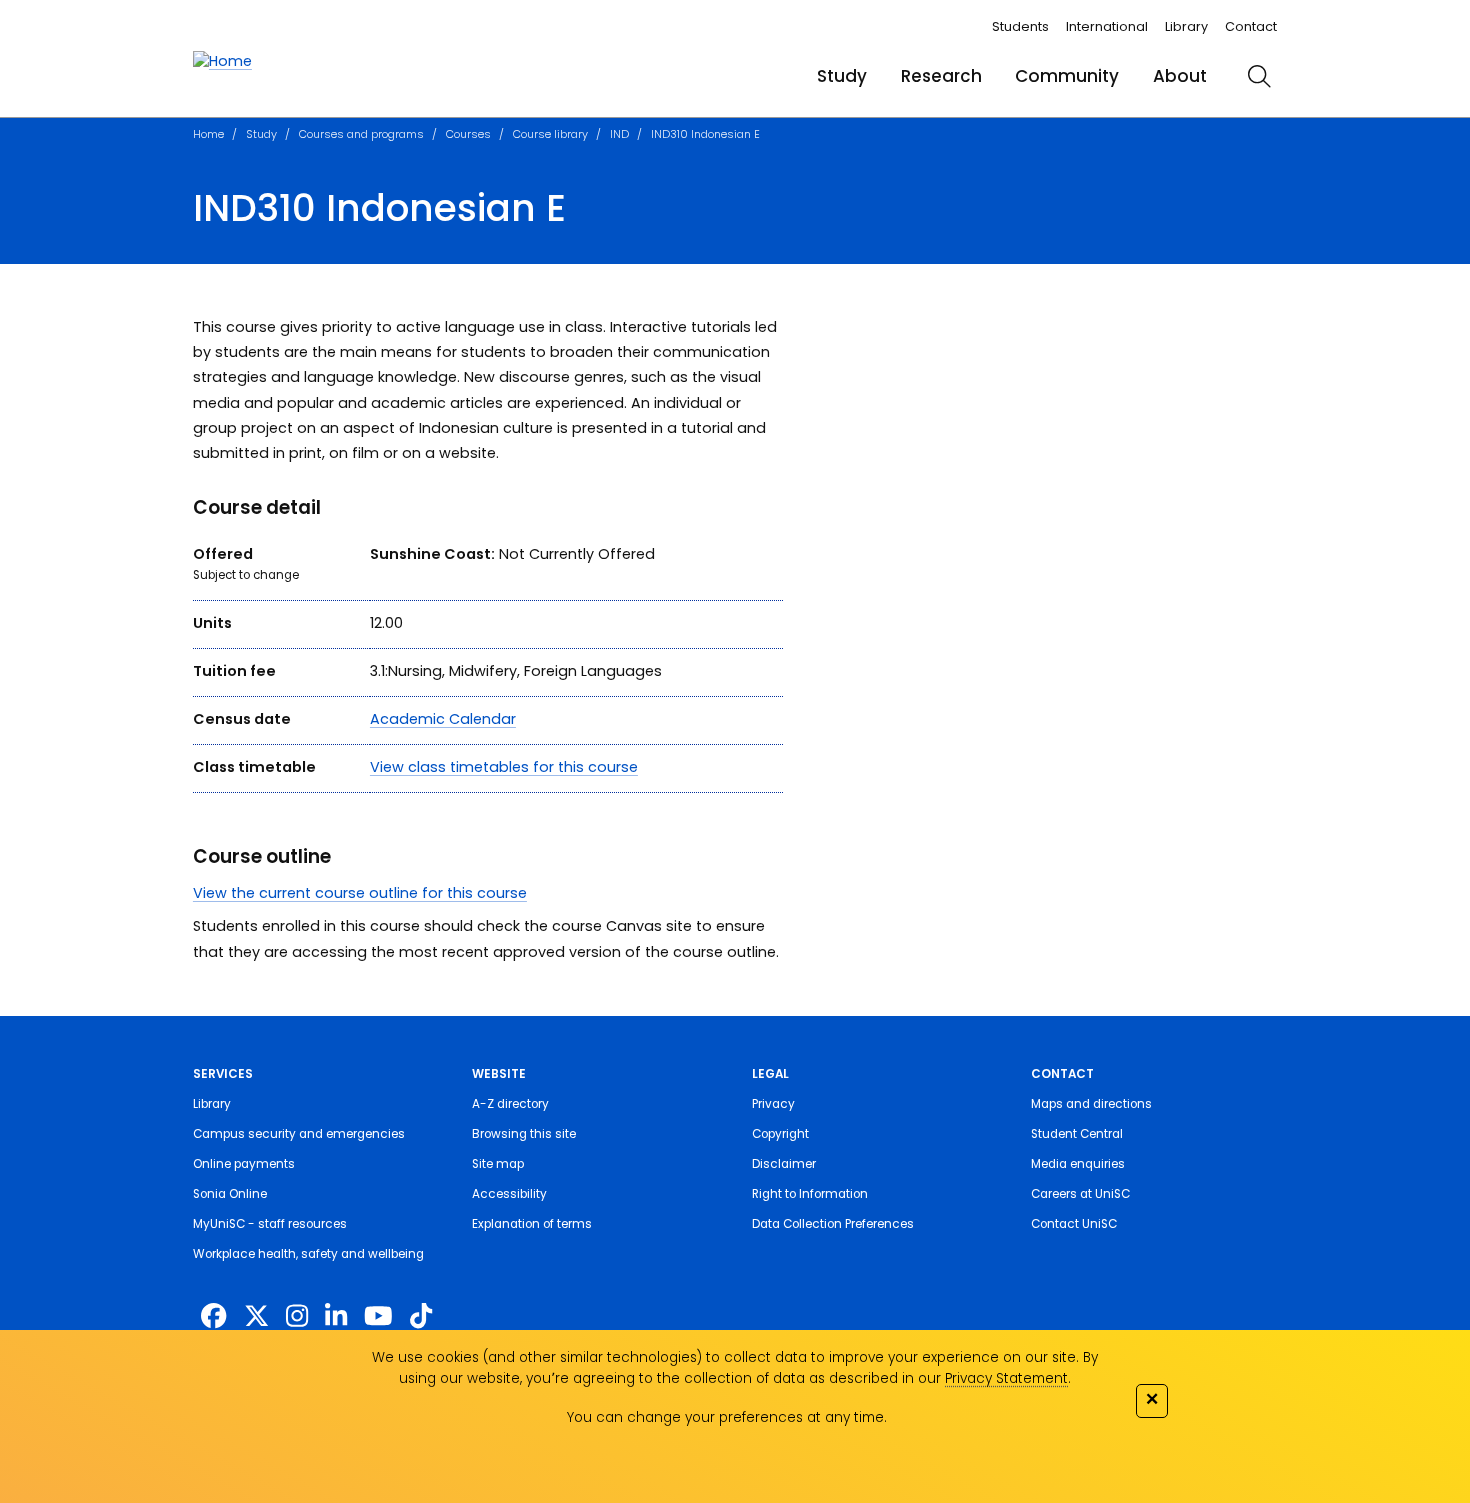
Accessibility (509, 1194)
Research (941, 76)
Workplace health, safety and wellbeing (308, 1254)
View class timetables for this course (504, 767)
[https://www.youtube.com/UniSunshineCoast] (378, 1316)
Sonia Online (230, 1194)
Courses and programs (361, 134)
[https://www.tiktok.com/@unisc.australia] (421, 1316)
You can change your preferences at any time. (727, 1417)
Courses (468, 134)
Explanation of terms (532, 1224)
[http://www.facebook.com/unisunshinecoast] (213, 1316)
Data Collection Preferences (833, 1224)
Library (1186, 26)
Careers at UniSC (1080, 1194)
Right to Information (810, 1194)
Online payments (244, 1164)
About (1180, 76)
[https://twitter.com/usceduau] (256, 1316)
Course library (550, 134)
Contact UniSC (1074, 1224)
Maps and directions (1091, 1104)
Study (842, 76)
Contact (1251, 26)
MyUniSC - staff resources (270, 1224)
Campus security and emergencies (299, 1134)
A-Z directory (510, 1104)
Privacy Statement (1006, 1378)
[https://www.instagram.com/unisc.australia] (297, 1316)
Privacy (773, 1104)
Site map (498, 1164)
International (1107, 26)
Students (1020, 26)
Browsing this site (524, 1134)
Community (1067, 76)
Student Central (1077, 1134)
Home (208, 134)
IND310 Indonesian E (705, 134)
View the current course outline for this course (360, 893)
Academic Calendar (443, 719)
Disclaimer (784, 1164)
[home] (222, 62)
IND (619, 134)
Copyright (780, 1134)
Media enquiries (1078, 1164)
